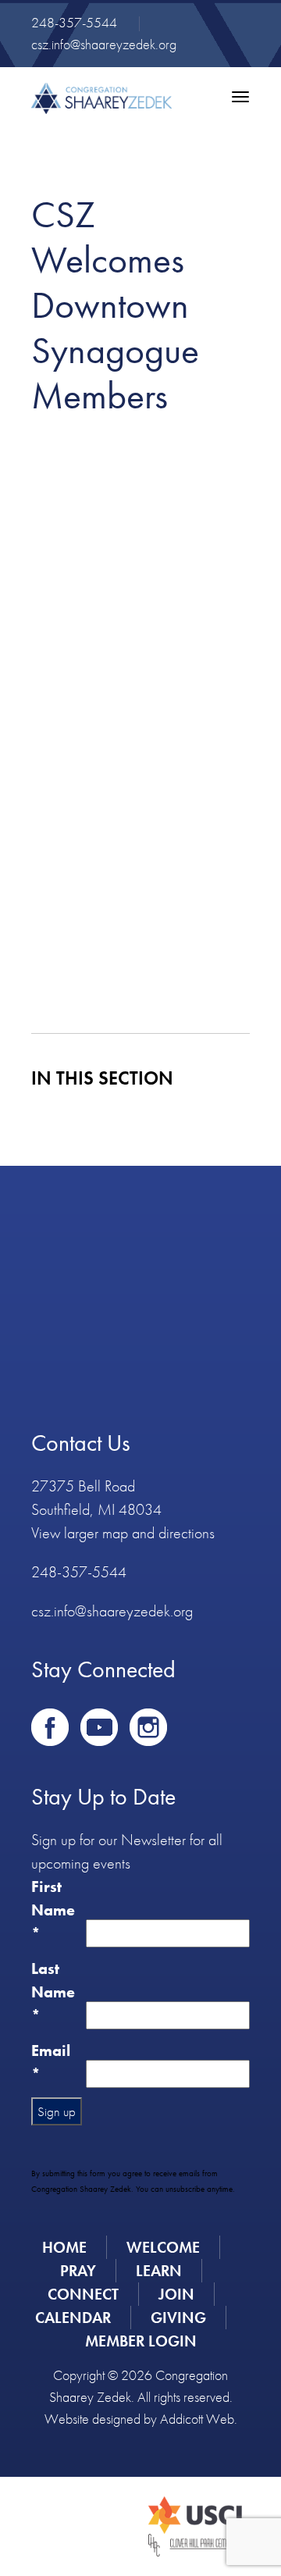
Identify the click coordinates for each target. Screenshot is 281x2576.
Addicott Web (197, 2419)
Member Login (141, 2341)
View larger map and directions (123, 1533)
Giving (178, 2318)
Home (64, 2247)
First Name (53, 1910)
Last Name (53, 1992)
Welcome (163, 2247)
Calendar (73, 2318)
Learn (159, 2271)
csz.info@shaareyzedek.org (104, 44)
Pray (78, 2271)
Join (176, 2294)
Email (51, 2062)
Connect (83, 2294)
